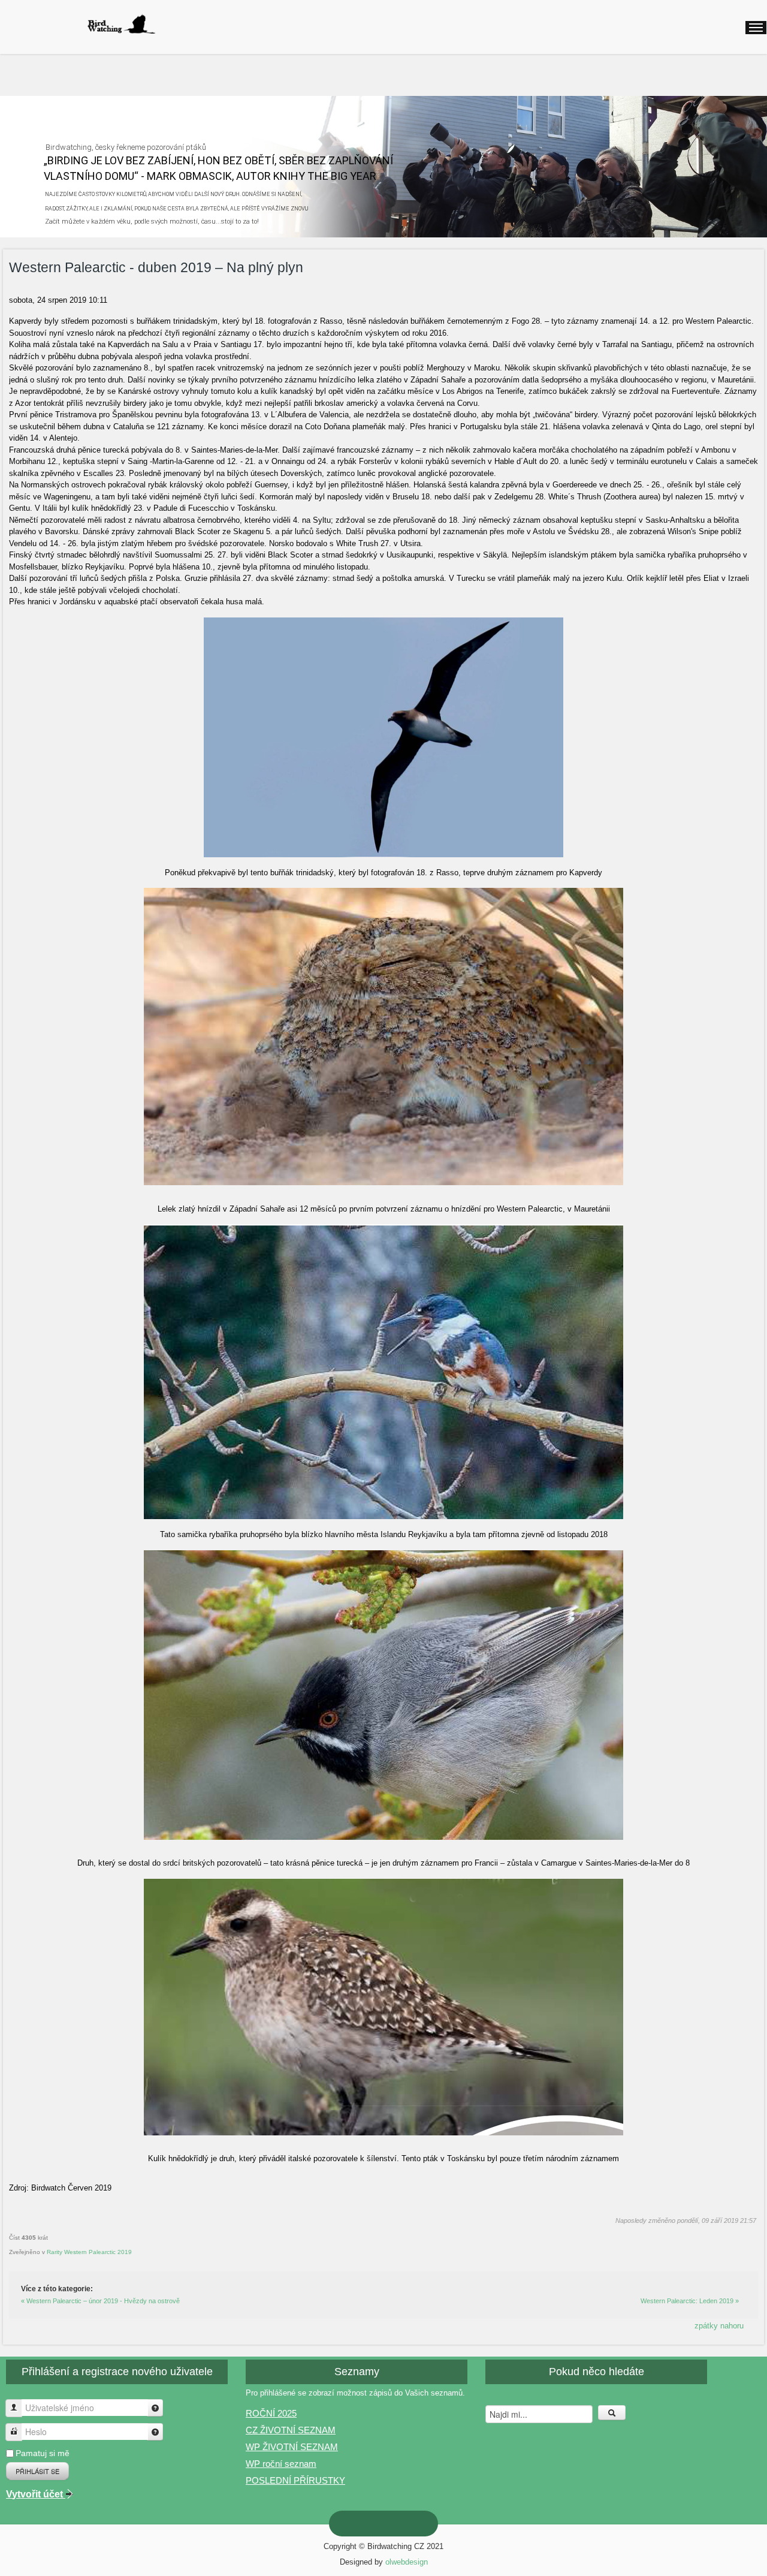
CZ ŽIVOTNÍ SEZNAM (291, 2430)
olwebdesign (407, 2562)
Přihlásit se (37, 2471)
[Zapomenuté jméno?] (155, 2408)
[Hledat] (612, 2413)
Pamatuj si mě (43, 2453)
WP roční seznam (281, 2464)
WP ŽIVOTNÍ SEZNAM (292, 2447)
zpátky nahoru (719, 2326)
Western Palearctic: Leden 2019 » (690, 2301)
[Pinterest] (355, 2523)
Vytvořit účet (36, 2494)
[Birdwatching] (121, 24)
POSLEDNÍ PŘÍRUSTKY (295, 2480)
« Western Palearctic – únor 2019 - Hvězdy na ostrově (100, 2301)
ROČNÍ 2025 (271, 2413)
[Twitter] (393, 2524)
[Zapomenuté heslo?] (155, 2432)
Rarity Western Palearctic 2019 (89, 2252)
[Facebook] (412, 2524)
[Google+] (374, 2524)
